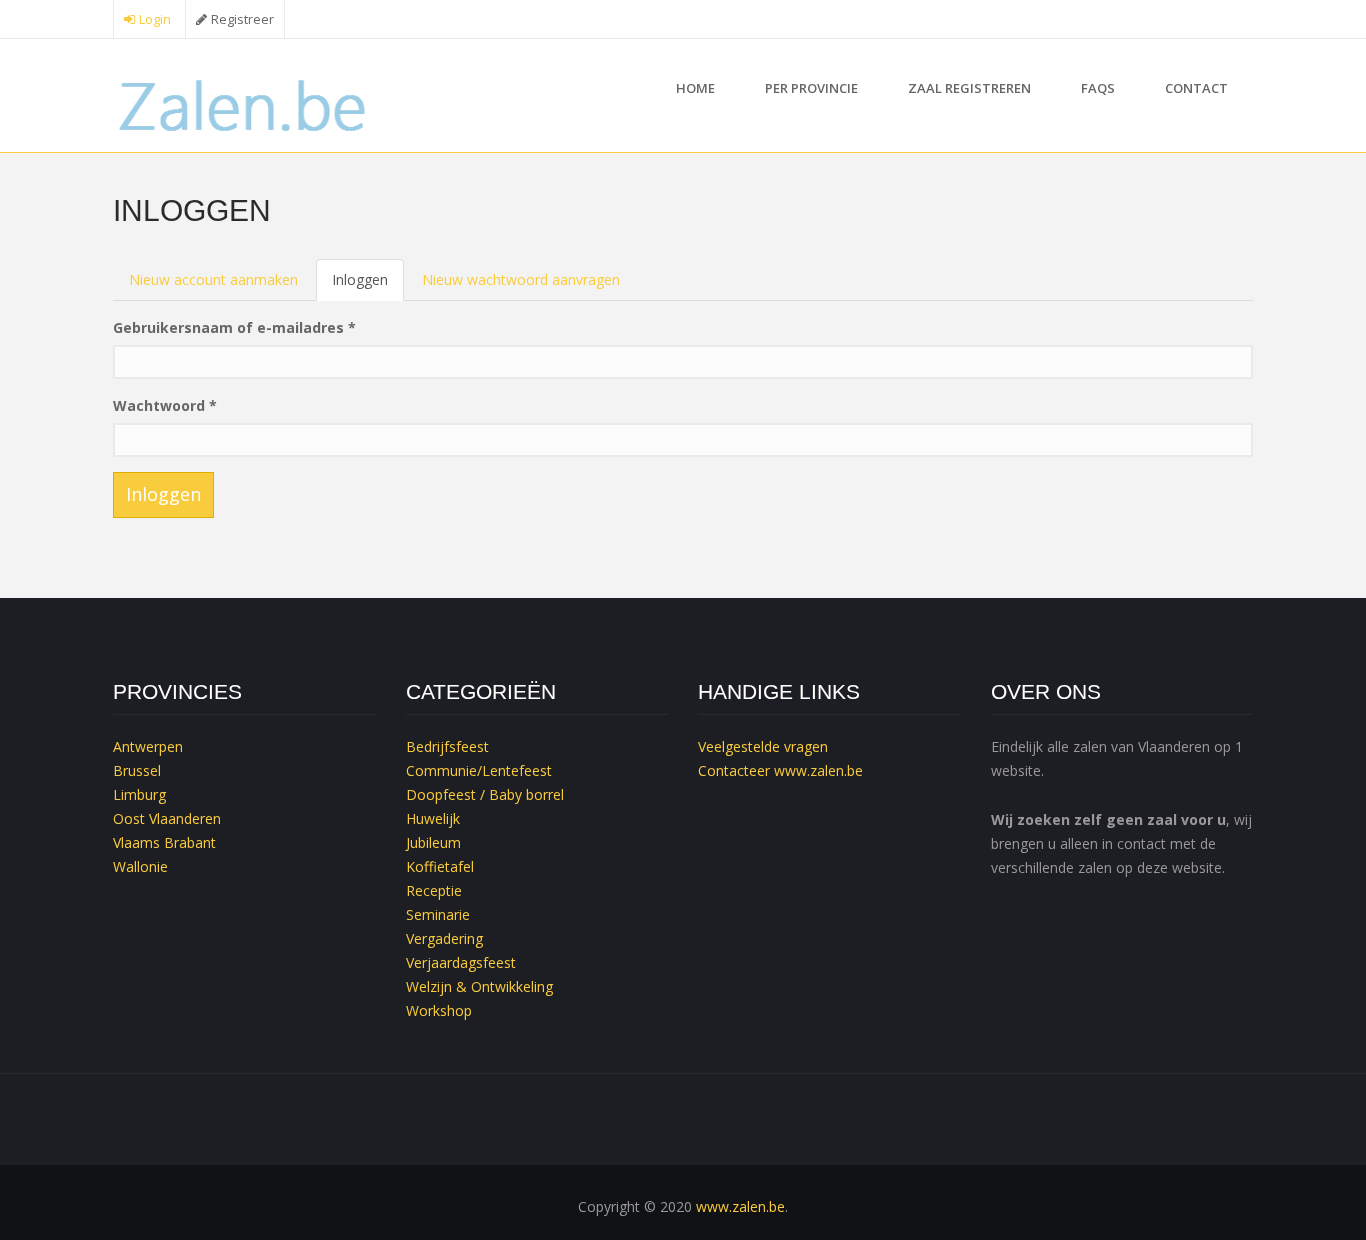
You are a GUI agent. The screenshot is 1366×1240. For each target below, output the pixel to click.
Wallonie (140, 866)
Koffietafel (440, 866)
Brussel (137, 770)
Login (155, 19)
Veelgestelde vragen (763, 746)
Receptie (434, 890)
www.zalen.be (818, 770)
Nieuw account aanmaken (213, 279)
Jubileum (433, 842)
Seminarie (438, 914)
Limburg (139, 794)
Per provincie (811, 88)
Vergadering (444, 938)
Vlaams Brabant (164, 842)
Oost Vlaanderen (167, 818)
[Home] (244, 103)
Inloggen (368, 285)
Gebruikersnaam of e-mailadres (234, 327)
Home (695, 88)
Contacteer (734, 770)
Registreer (242, 19)
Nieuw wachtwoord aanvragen (521, 279)
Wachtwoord (165, 405)
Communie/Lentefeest (479, 770)
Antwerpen (148, 746)
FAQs (1098, 88)
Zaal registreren (969, 88)
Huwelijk (433, 818)
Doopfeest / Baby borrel (485, 794)
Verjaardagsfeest (461, 962)
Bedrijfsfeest (447, 746)
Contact (1196, 88)
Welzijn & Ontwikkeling (479, 986)
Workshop (439, 1010)
